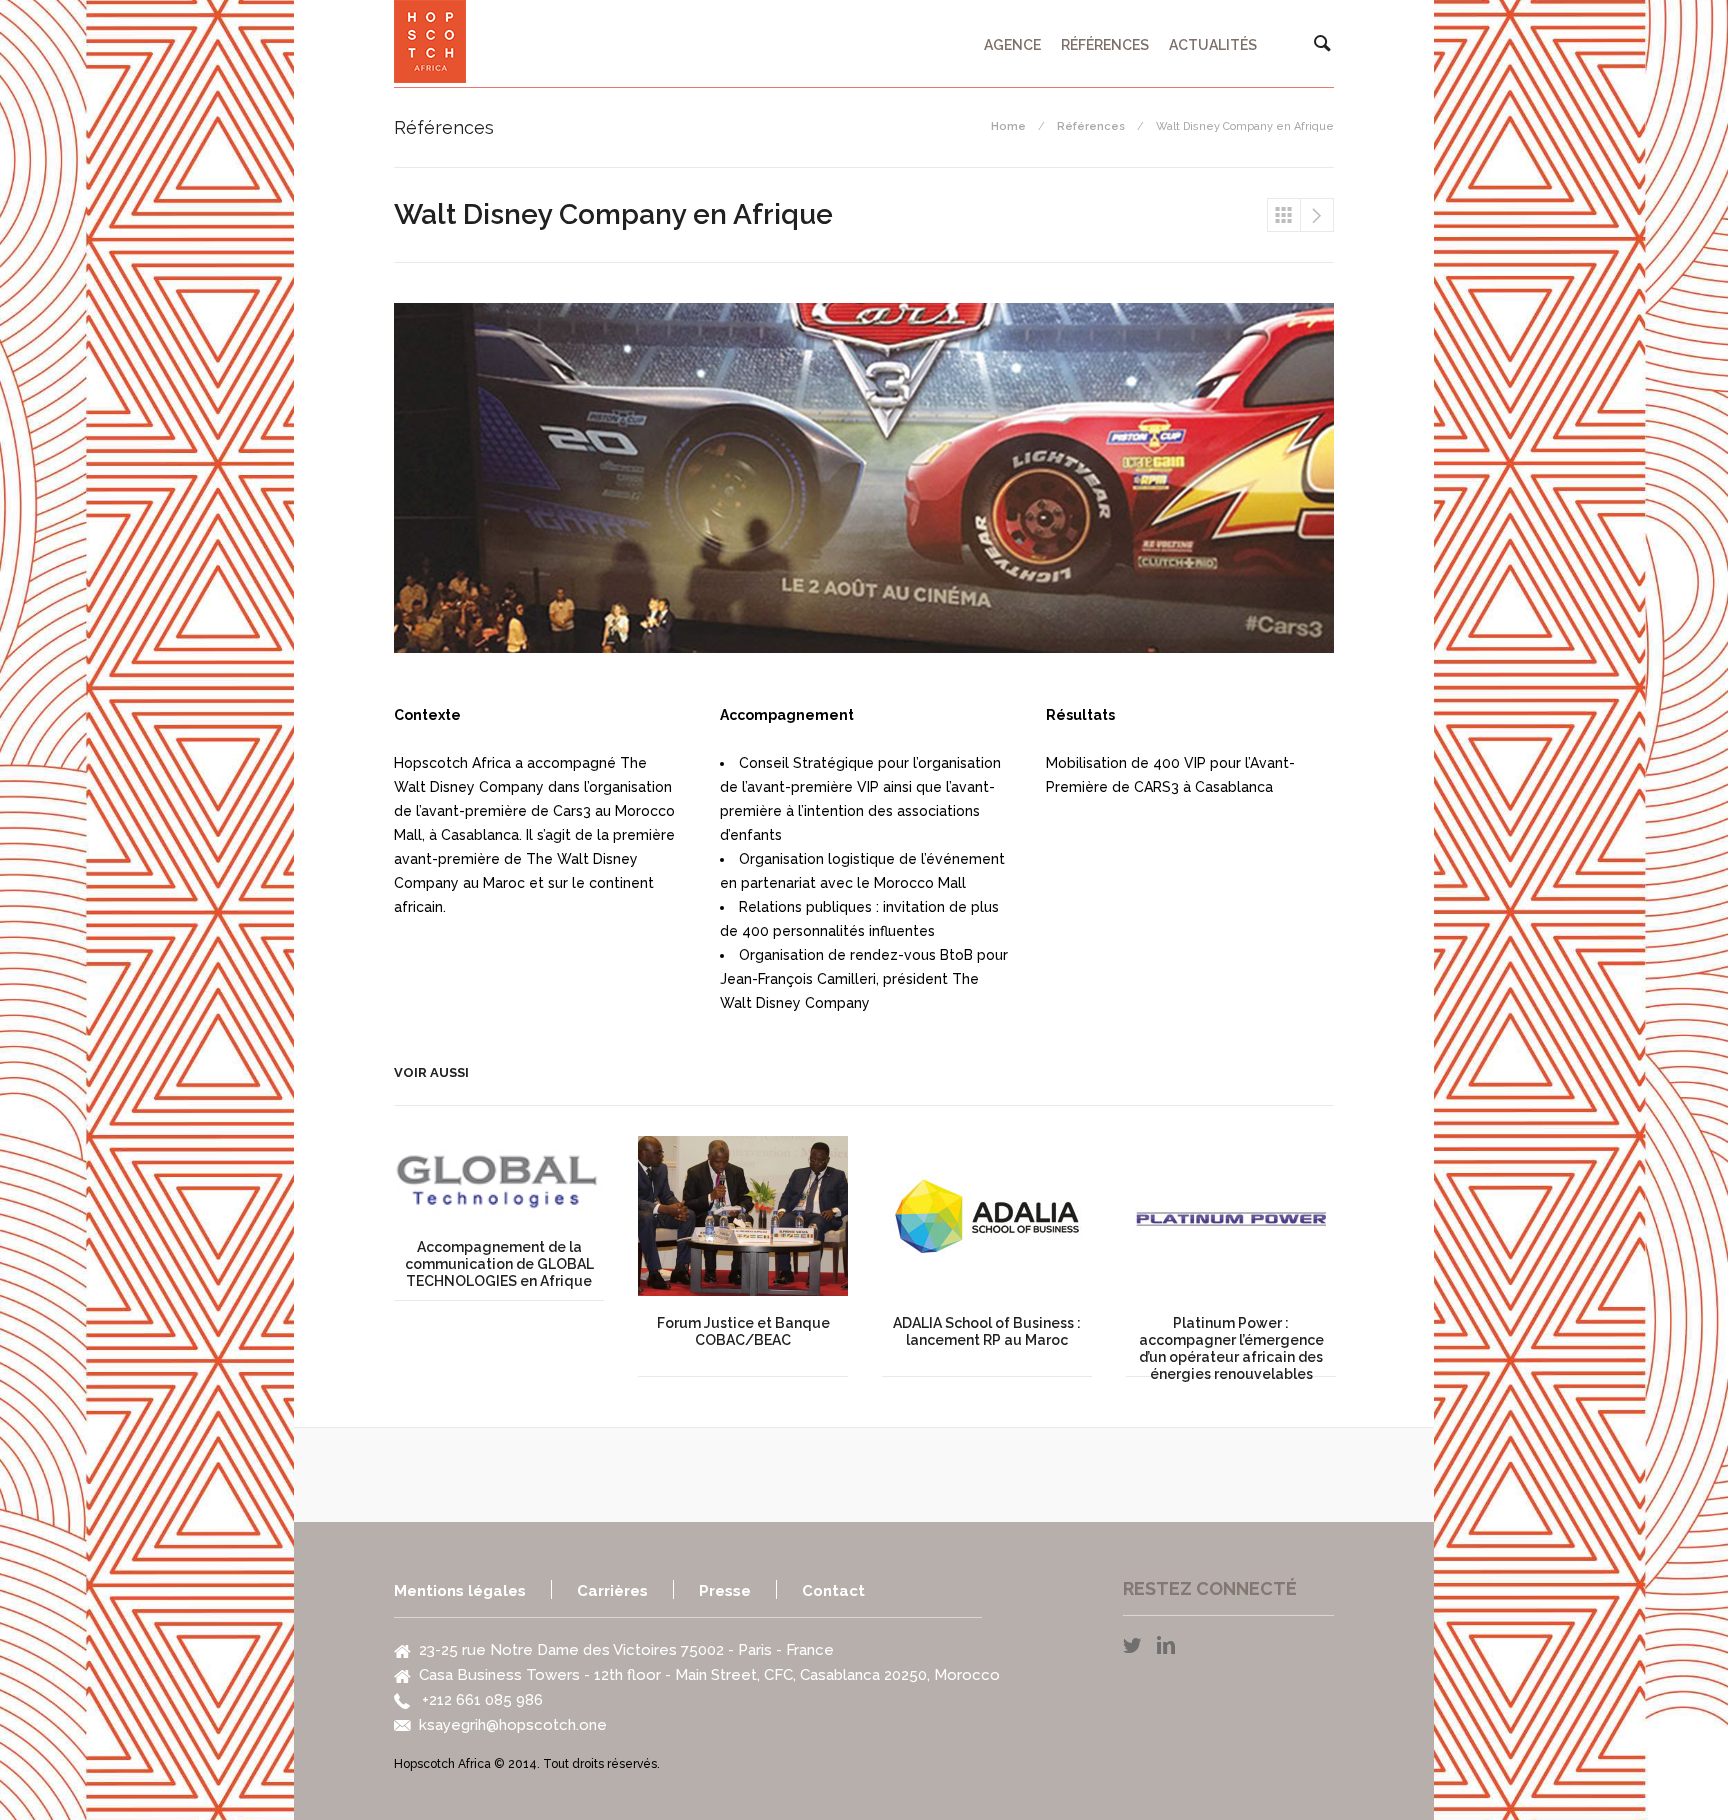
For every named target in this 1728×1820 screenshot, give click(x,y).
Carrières (612, 1591)
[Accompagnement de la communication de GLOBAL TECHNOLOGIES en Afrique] (499, 1178)
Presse (725, 1591)
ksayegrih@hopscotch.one (513, 1725)
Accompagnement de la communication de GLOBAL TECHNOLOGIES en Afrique (1317, 215)
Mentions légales (460, 1591)
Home (1008, 126)
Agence (1012, 45)
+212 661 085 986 (480, 1700)
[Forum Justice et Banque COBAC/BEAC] (743, 1216)
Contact (833, 1591)
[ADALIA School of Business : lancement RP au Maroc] (987, 1216)
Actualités (1213, 45)
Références (1105, 45)
